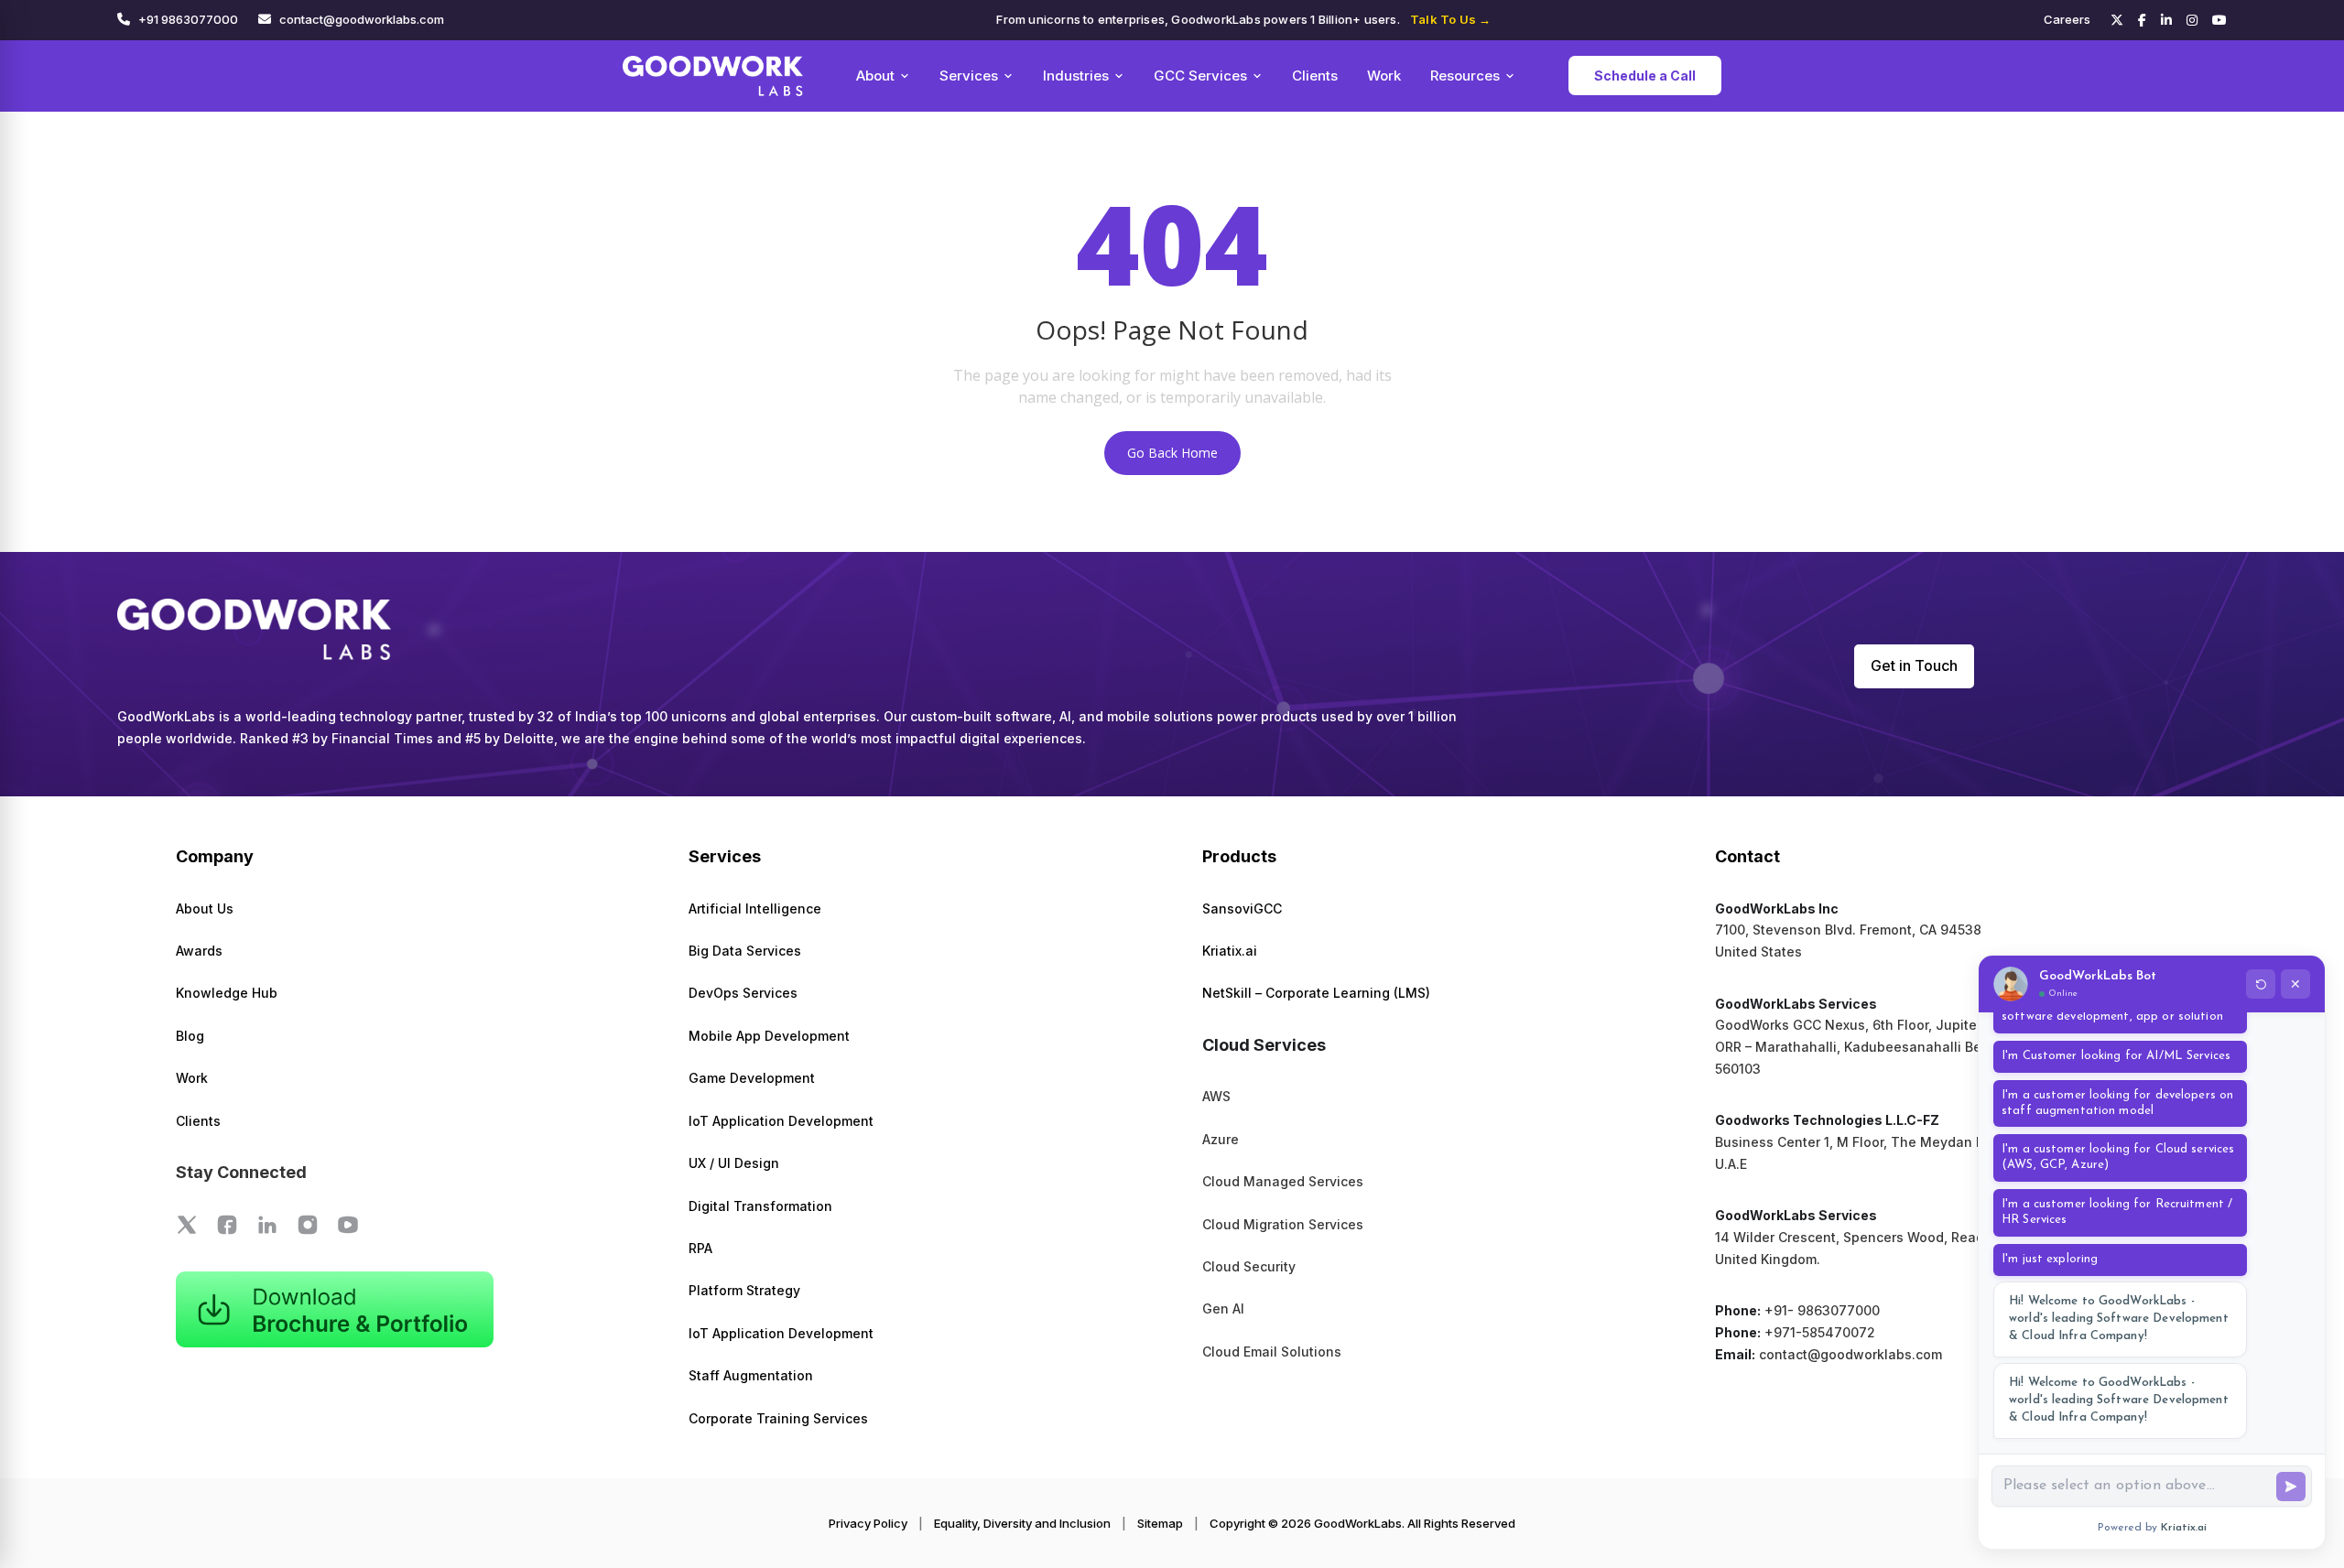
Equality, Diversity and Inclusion (1022, 1523)
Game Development (752, 1078)
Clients (1315, 76)
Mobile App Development (769, 1036)
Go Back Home (1172, 453)
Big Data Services (745, 951)
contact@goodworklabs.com (362, 19)
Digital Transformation (760, 1206)
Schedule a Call (1645, 76)
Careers (2067, 19)
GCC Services (1200, 76)
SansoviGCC (1242, 908)
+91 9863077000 (188, 19)
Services (969, 76)
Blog (190, 1036)
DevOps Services (743, 993)
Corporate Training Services (778, 1418)
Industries (1076, 76)
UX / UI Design (734, 1163)
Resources (1465, 76)
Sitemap (1160, 1523)
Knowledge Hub (227, 993)
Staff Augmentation (751, 1375)
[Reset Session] (2261, 984)
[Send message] (2291, 1487)
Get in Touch (1914, 665)
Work (1384, 76)
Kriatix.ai (1230, 951)
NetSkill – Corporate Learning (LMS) (1316, 993)
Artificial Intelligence (755, 908)
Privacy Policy (868, 1523)
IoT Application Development (781, 1121)
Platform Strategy (744, 1290)
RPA (700, 1248)
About (875, 76)
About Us (205, 908)
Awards (199, 951)
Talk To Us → (1450, 19)
